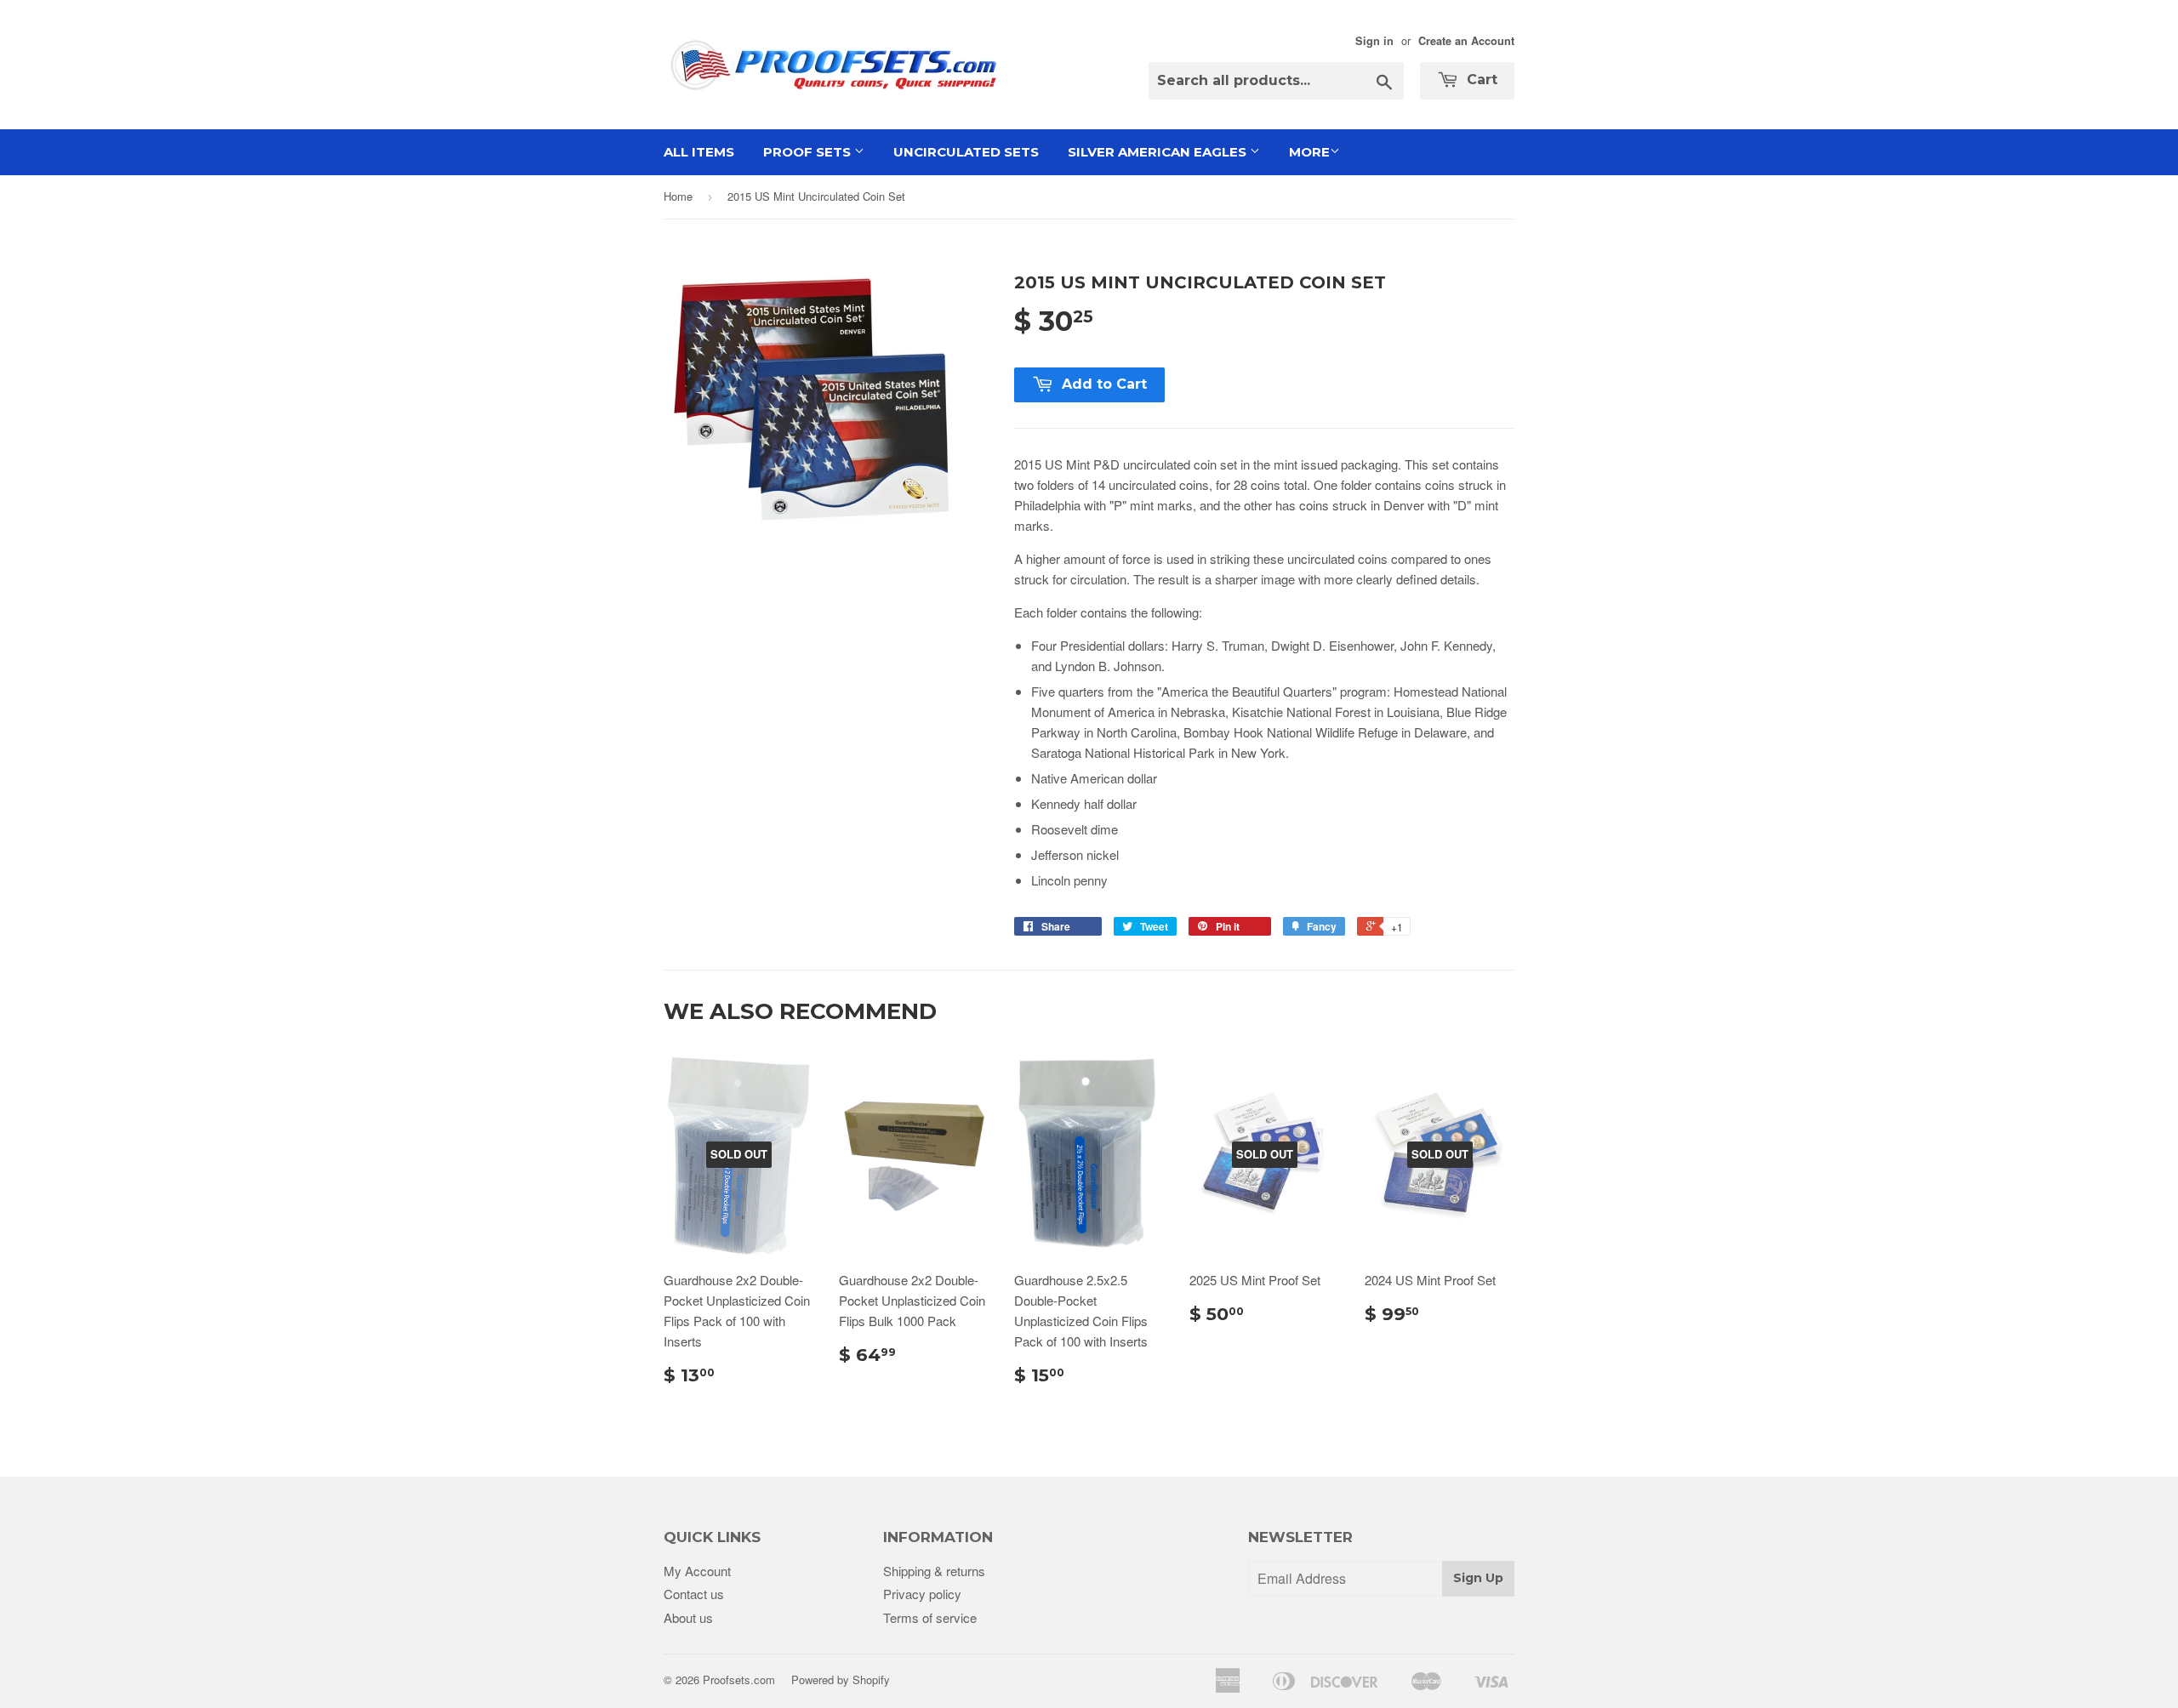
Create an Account (1466, 41)
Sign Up (1478, 1578)
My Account (697, 1571)
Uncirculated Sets (966, 152)
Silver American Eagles (1159, 152)
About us (688, 1617)
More (1309, 152)
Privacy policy (922, 1594)
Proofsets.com (739, 1680)
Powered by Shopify (841, 1680)
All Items (699, 152)
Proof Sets (809, 152)
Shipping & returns (934, 1571)
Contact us (694, 1594)
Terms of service (930, 1617)
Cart (1480, 80)
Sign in (1374, 41)
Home (678, 196)
